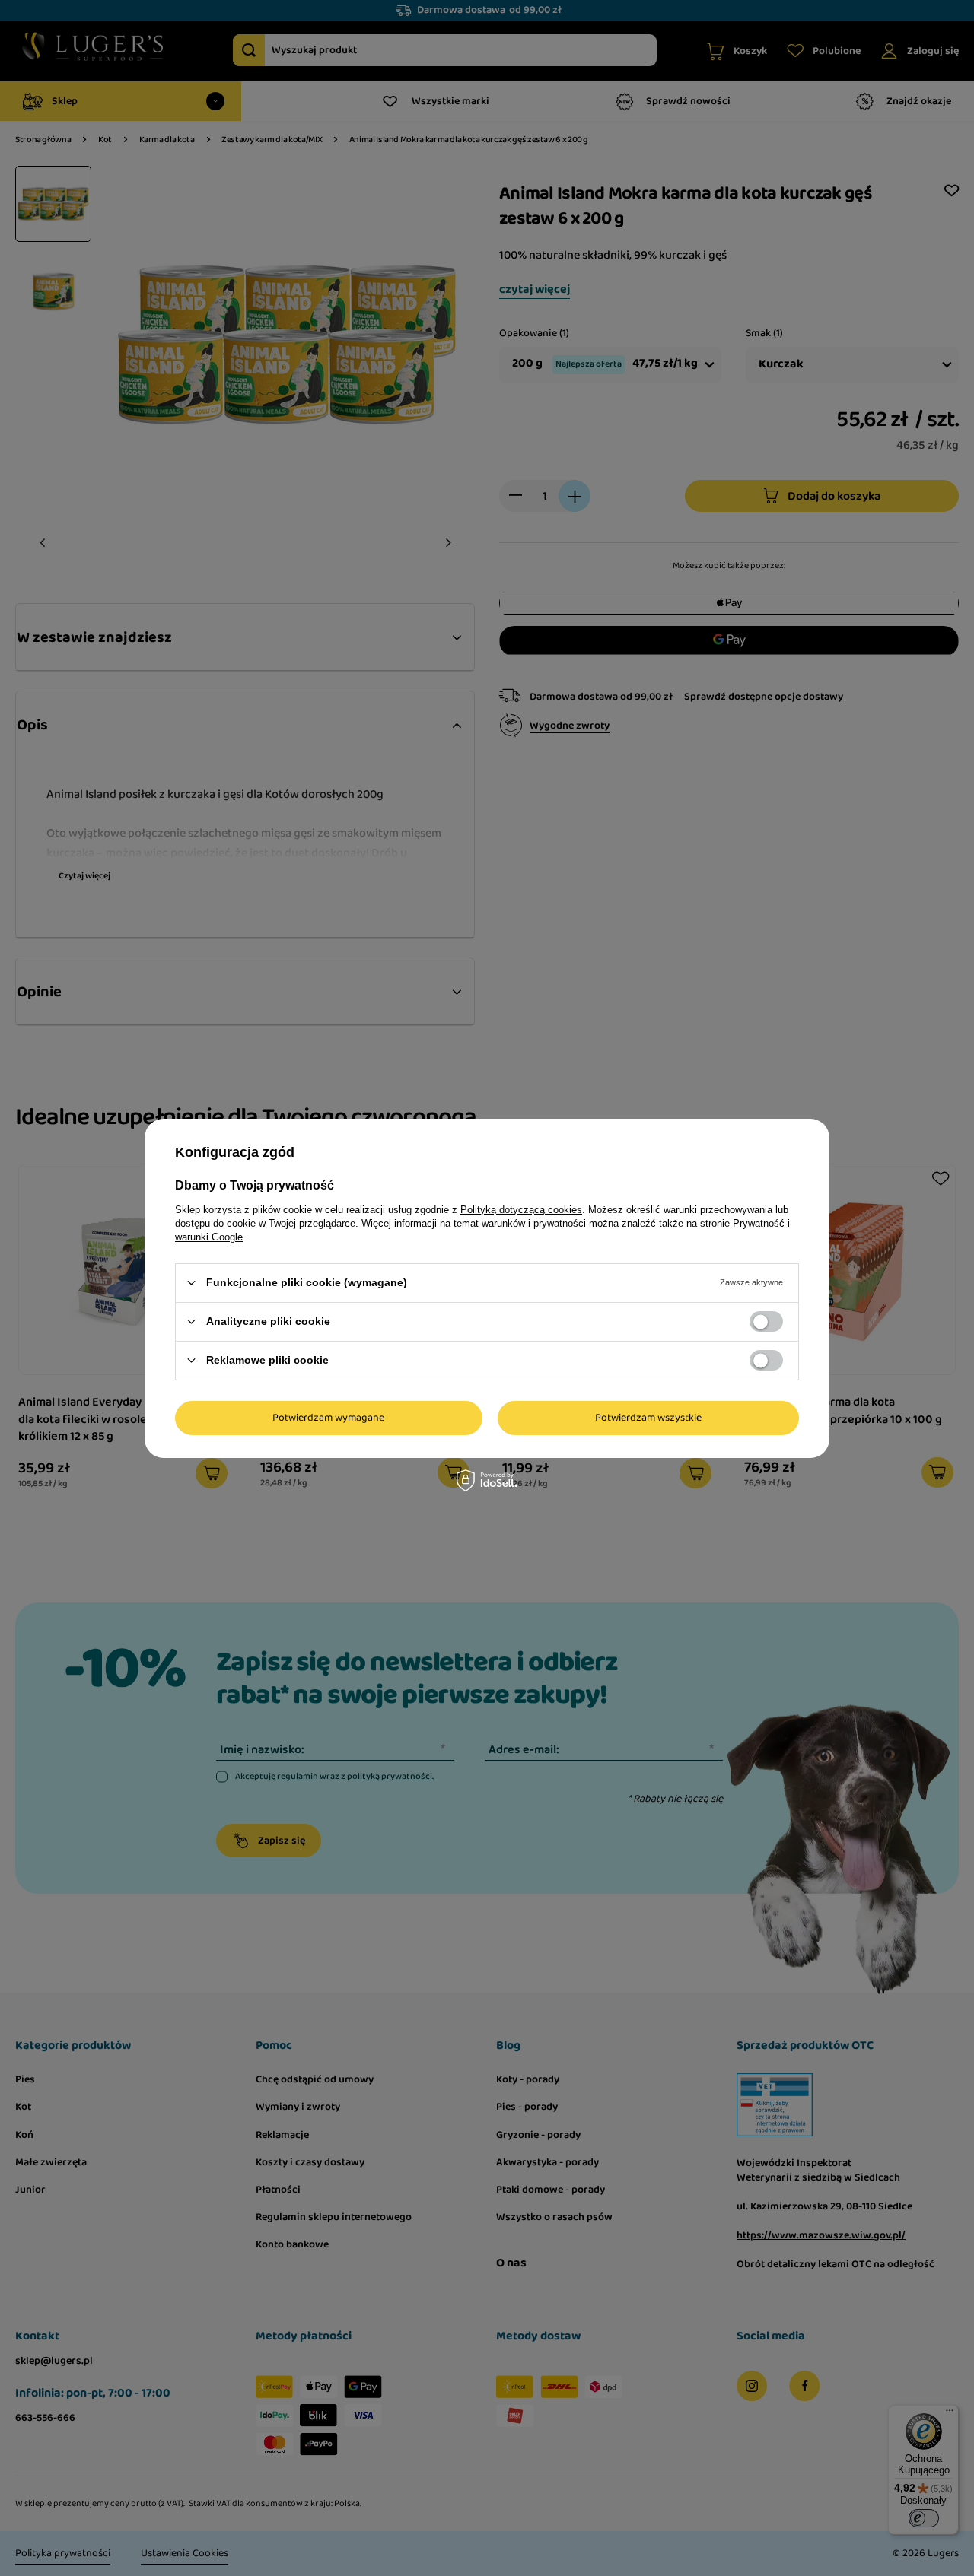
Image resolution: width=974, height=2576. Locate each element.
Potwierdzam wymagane (328, 1418)
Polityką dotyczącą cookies (521, 1209)
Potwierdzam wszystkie (648, 1418)
